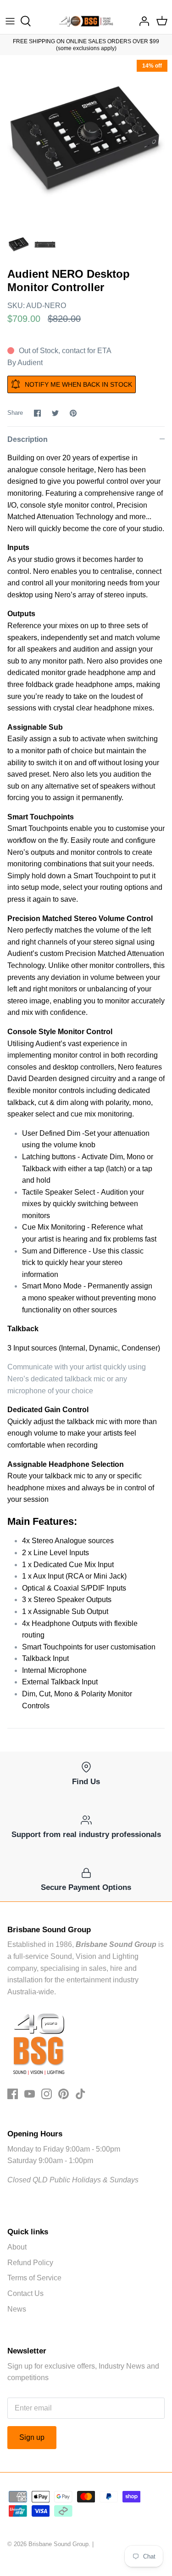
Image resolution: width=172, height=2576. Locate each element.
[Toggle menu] (10, 21)
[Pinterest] (64, 2094)
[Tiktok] (80, 2094)
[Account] (142, 21)
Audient (30, 363)
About (17, 2247)
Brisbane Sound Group (58, 2544)
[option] (86, 141)
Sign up (32, 2437)
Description (28, 439)
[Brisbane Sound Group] (86, 21)
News (17, 2309)
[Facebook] (13, 2094)
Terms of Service (34, 2278)
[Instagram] (47, 2094)
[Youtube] (30, 2094)
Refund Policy (30, 2263)
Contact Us (25, 2293)
